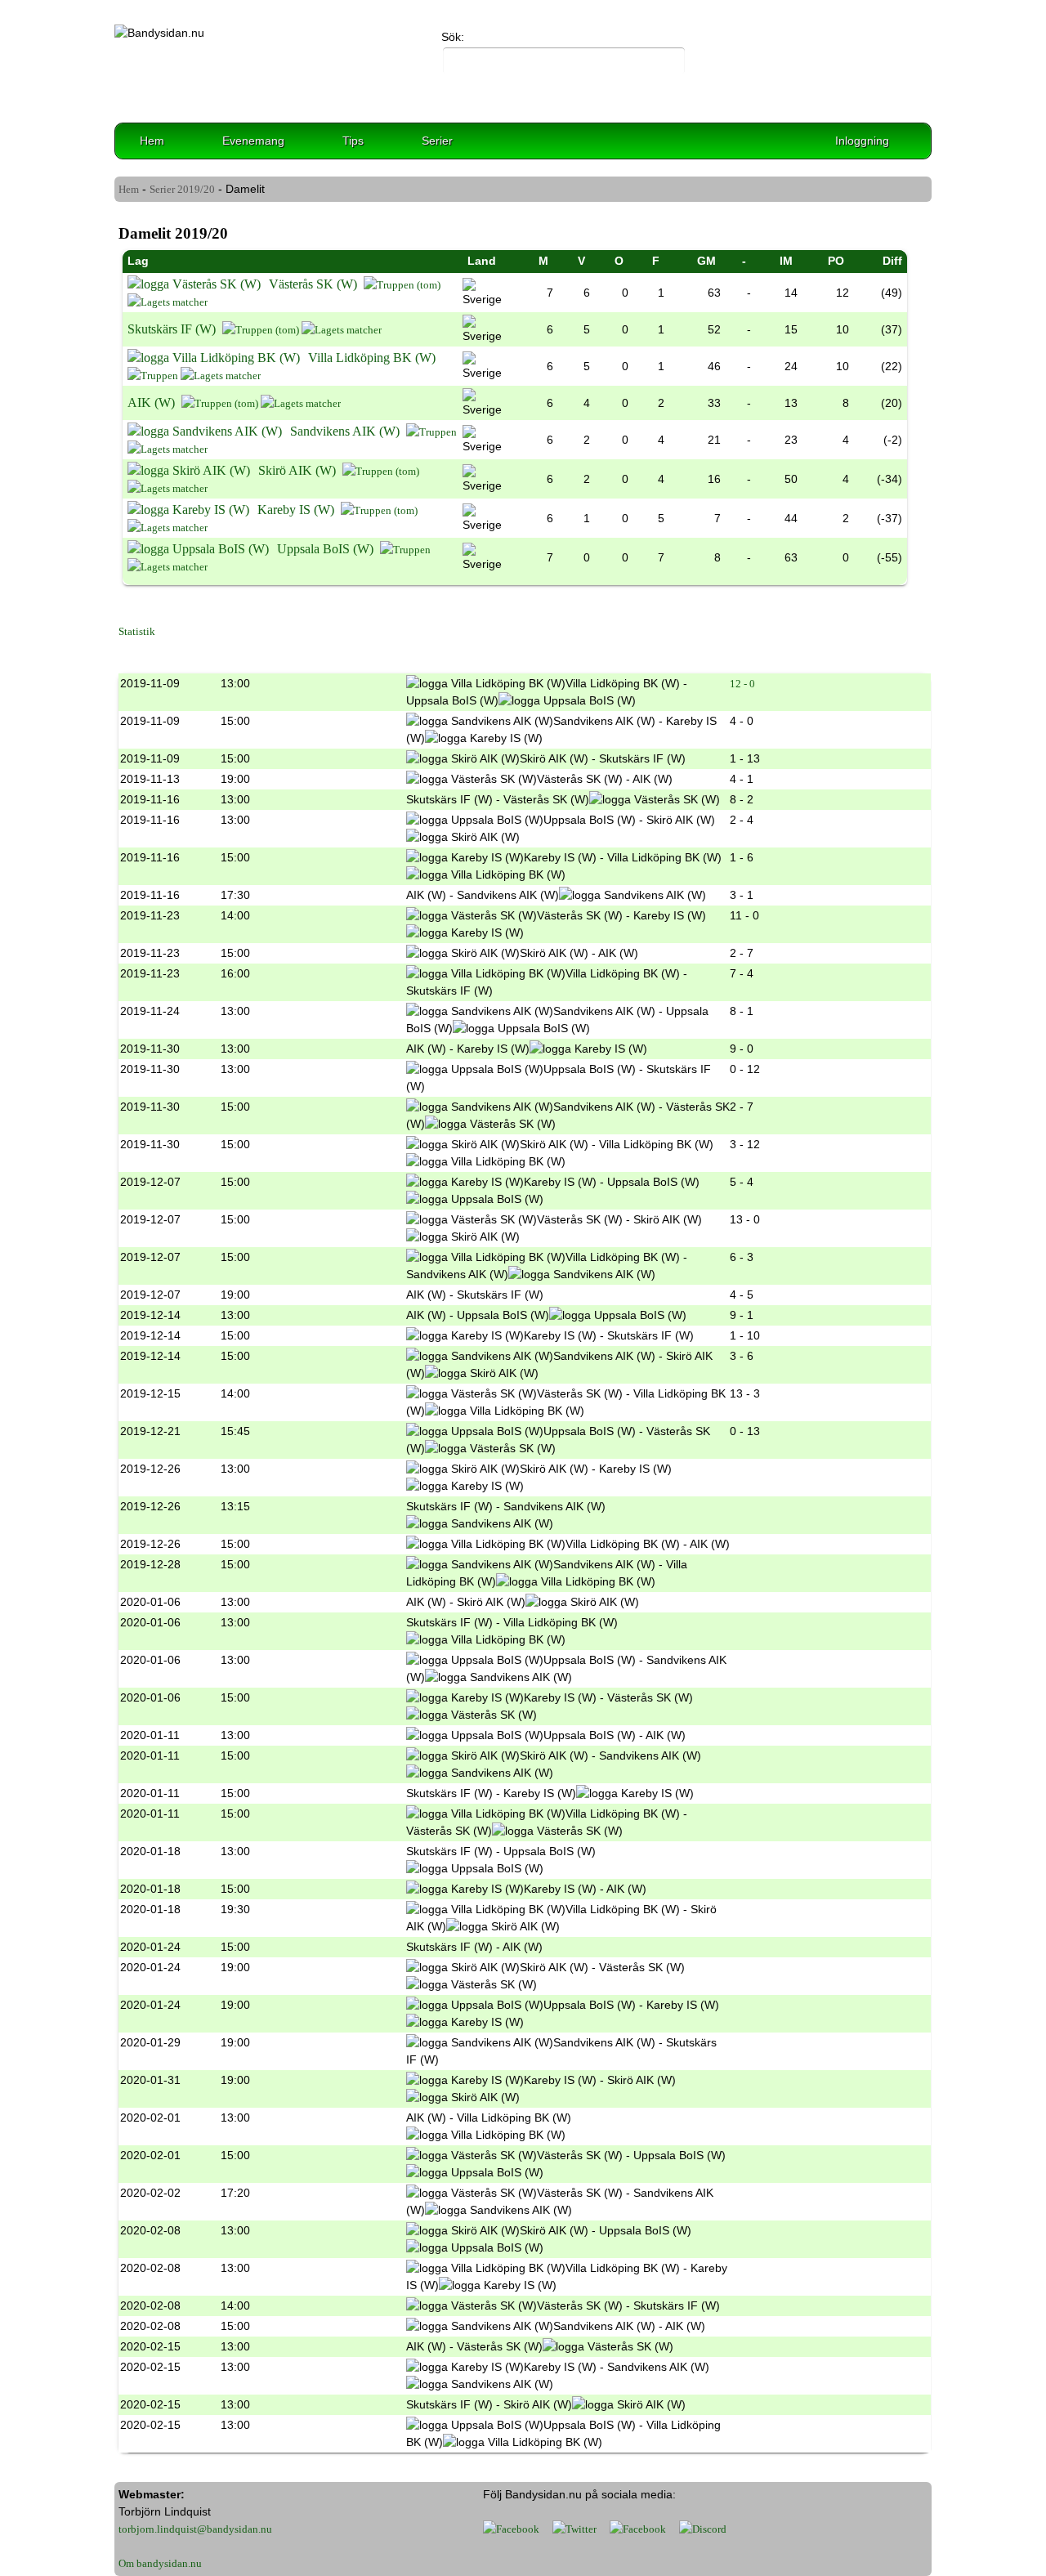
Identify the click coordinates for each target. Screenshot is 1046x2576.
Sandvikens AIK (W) (345, 431)
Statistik (137, 631)
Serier (437, 141)
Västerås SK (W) (313, 284)
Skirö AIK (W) (297, 470)
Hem (152, 141)
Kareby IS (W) (296, 510)
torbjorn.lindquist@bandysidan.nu (195, 2529)
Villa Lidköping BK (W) (372, 358)
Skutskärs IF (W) (172, 329)
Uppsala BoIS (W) (325, 549)
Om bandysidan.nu (160, 2563)
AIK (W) (151, 402)
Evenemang (253, 141)
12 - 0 (742, 684)
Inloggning (862, 141)
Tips (353, 141)
